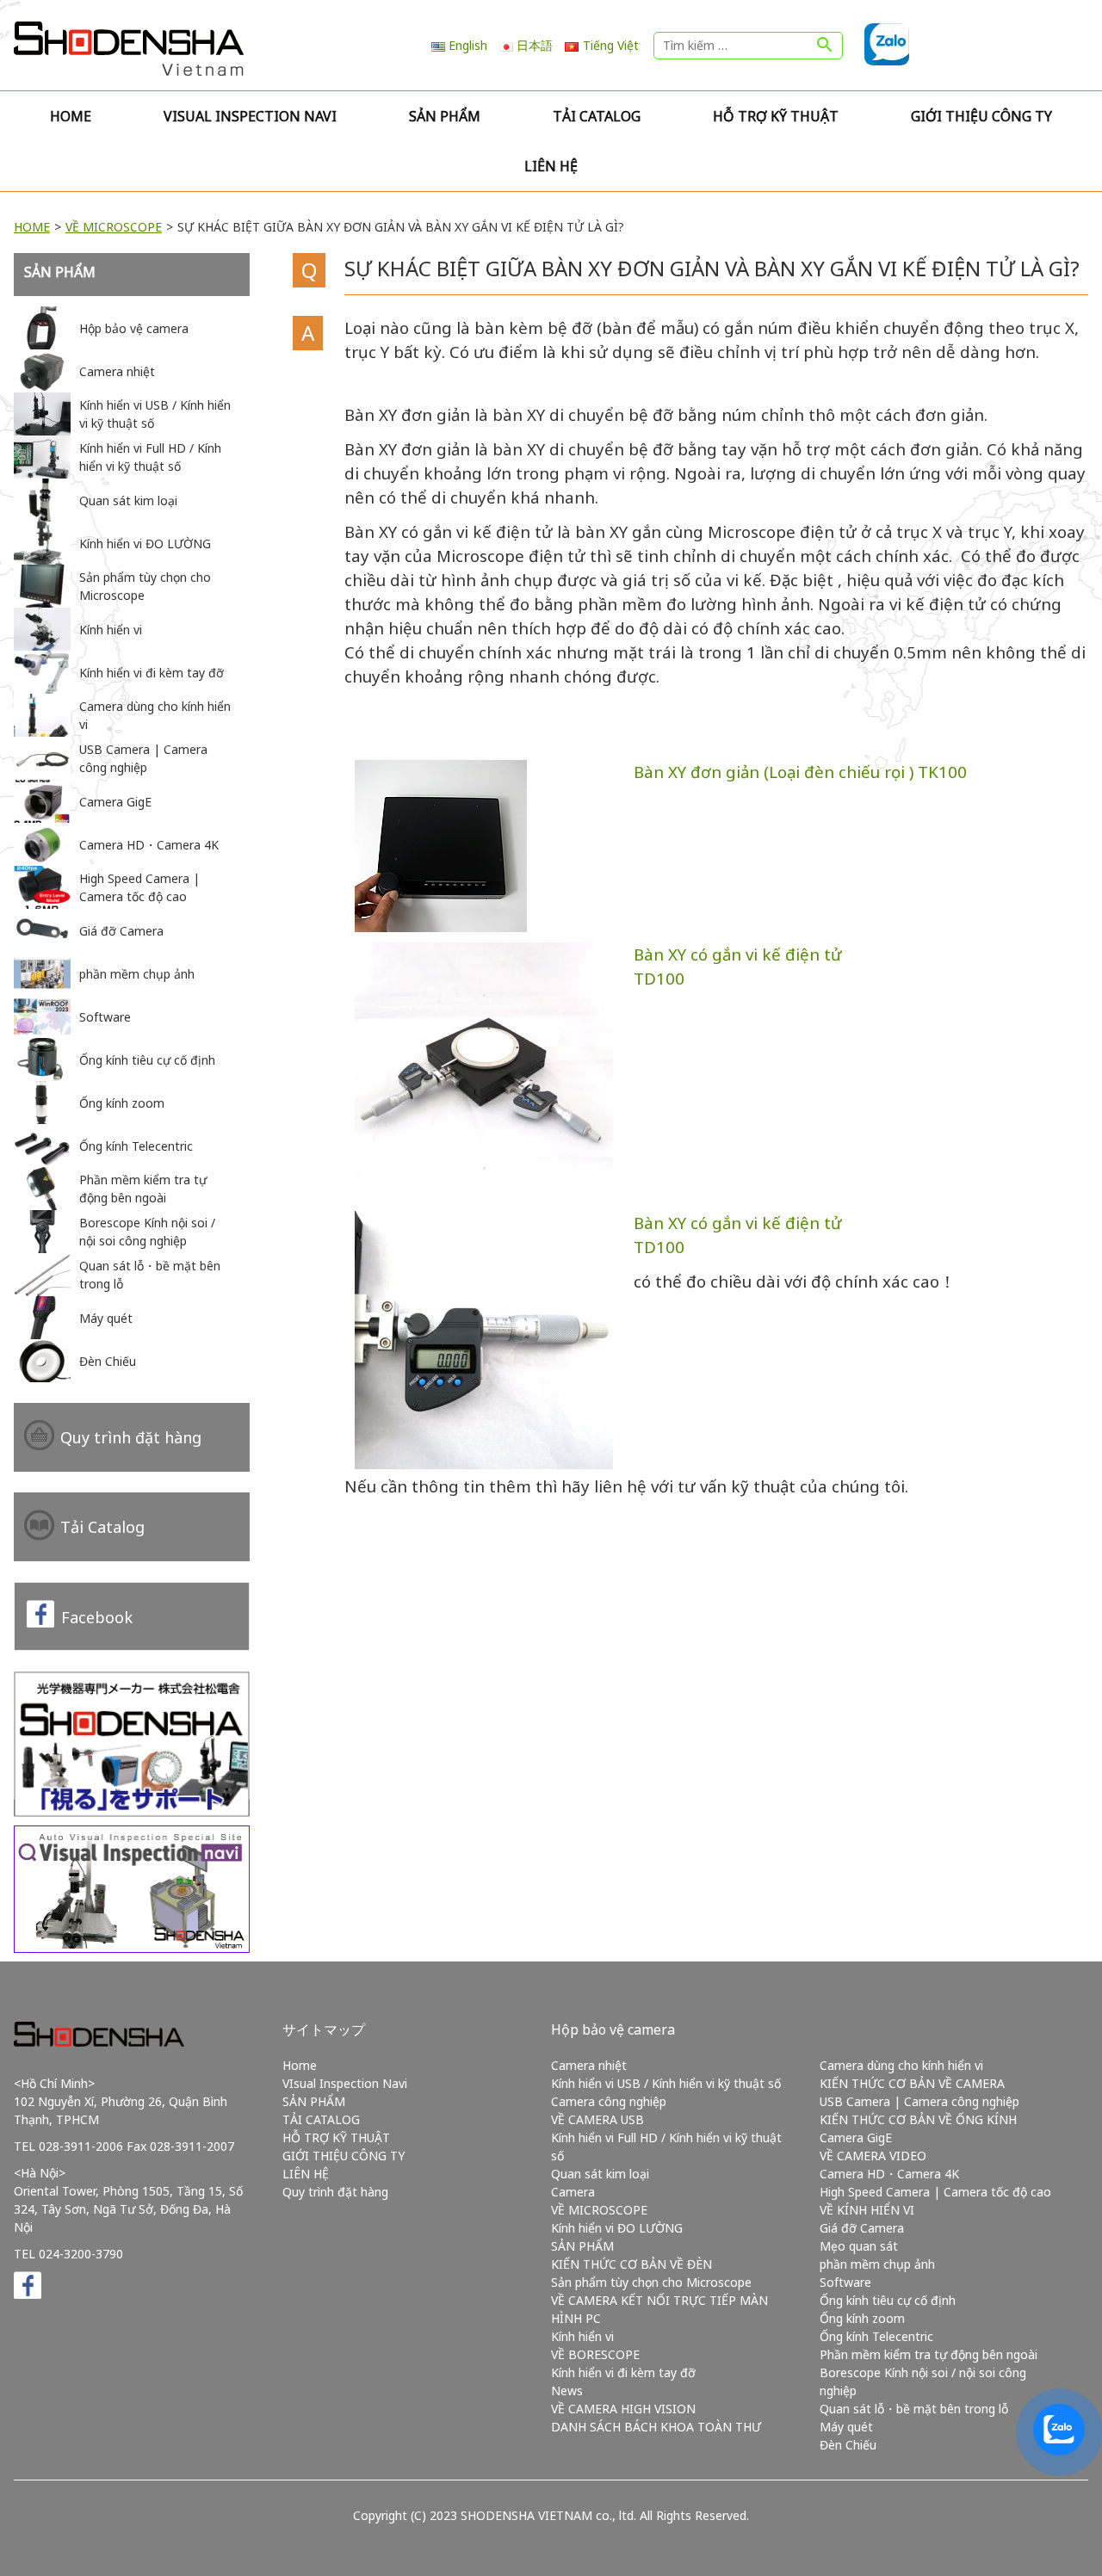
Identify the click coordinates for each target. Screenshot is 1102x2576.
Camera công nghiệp (609, 2101)
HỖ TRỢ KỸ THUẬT (776, 116)
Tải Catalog (102, 1527)
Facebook (97, 1617)
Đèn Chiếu (848, 2445)
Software (845, 2282)
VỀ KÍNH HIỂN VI (867, 2210)
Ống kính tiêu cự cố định (888, 2300)
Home (71, 116)
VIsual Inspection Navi (250, 116)
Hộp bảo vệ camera (613, 2029)
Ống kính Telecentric (876, 2336)
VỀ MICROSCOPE (114, 227)
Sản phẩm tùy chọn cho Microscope (651, 2282)
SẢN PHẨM (445, 116)
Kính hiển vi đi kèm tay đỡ (623, 2372)
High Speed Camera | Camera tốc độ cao (935, 2192)
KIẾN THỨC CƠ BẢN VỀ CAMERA (912, 2083)
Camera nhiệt (589, 2065)
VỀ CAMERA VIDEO (873, 2156)
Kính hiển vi (582, 2336)
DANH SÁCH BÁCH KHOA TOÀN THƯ (656, 2427)
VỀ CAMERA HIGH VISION (623, 2409)
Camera (573, 2192)
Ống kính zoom (862, 2318)
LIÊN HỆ (551, 166)
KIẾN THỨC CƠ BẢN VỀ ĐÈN (631, 2264)
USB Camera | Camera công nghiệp (919, 2101)
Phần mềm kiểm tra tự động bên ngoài (929, 2354)
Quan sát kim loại (600, 2174)
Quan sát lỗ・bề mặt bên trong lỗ (914, 2409)
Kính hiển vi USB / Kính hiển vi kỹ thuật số (666, 2083)
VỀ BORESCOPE (595, 2354)
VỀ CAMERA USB (597, 2119)
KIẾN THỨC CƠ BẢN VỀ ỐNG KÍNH (918, 2119)
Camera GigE (856, 2137)
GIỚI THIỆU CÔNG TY (981, 116)
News (567, 2391)
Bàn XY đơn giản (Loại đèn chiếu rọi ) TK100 (800, 772)
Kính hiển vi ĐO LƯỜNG (617, 2228)
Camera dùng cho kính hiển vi (901, 2065)
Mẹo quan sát (859, 2246)
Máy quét (846, 2427)
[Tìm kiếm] (825, 46)
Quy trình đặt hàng (131, 1437)
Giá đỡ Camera (862, 2228)
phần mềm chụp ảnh (877, 2264)
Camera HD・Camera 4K (889, 2174)
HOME (32, 227)
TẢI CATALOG (597, 116)
